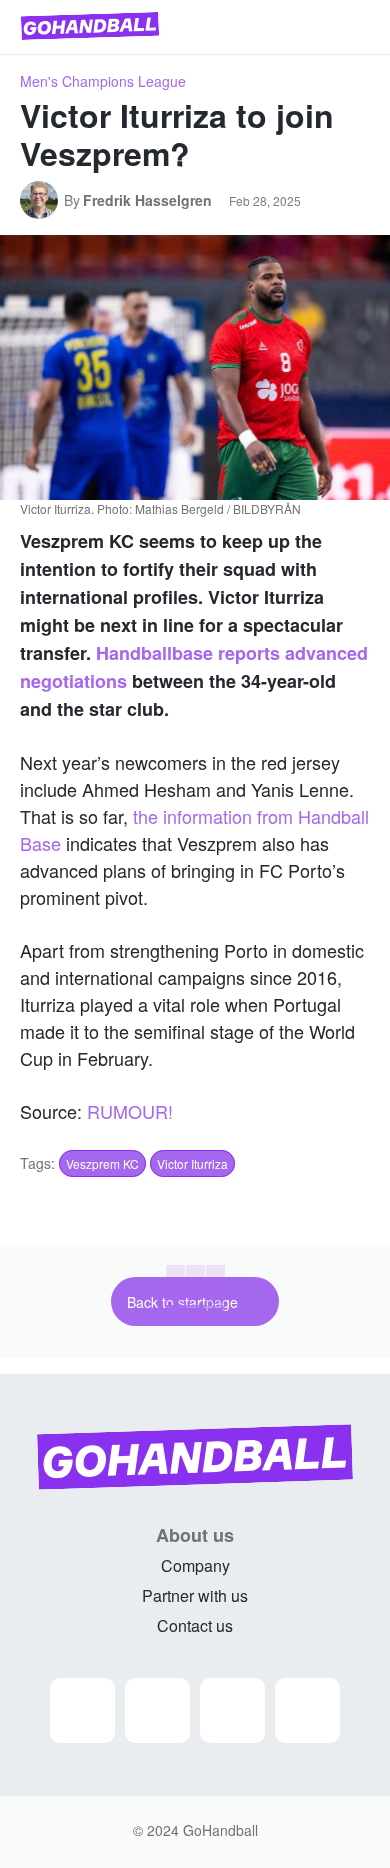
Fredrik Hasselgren (147, 200)
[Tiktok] (307, 1710)
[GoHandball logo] (90, 26)
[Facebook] (157, 1710)
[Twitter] (232, 1710)
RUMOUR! (130, 1111)
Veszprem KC (102, 1163)
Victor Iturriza (192, 1163)
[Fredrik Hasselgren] (42, 200)
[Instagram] (82, 1710)
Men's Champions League (103, 81)
